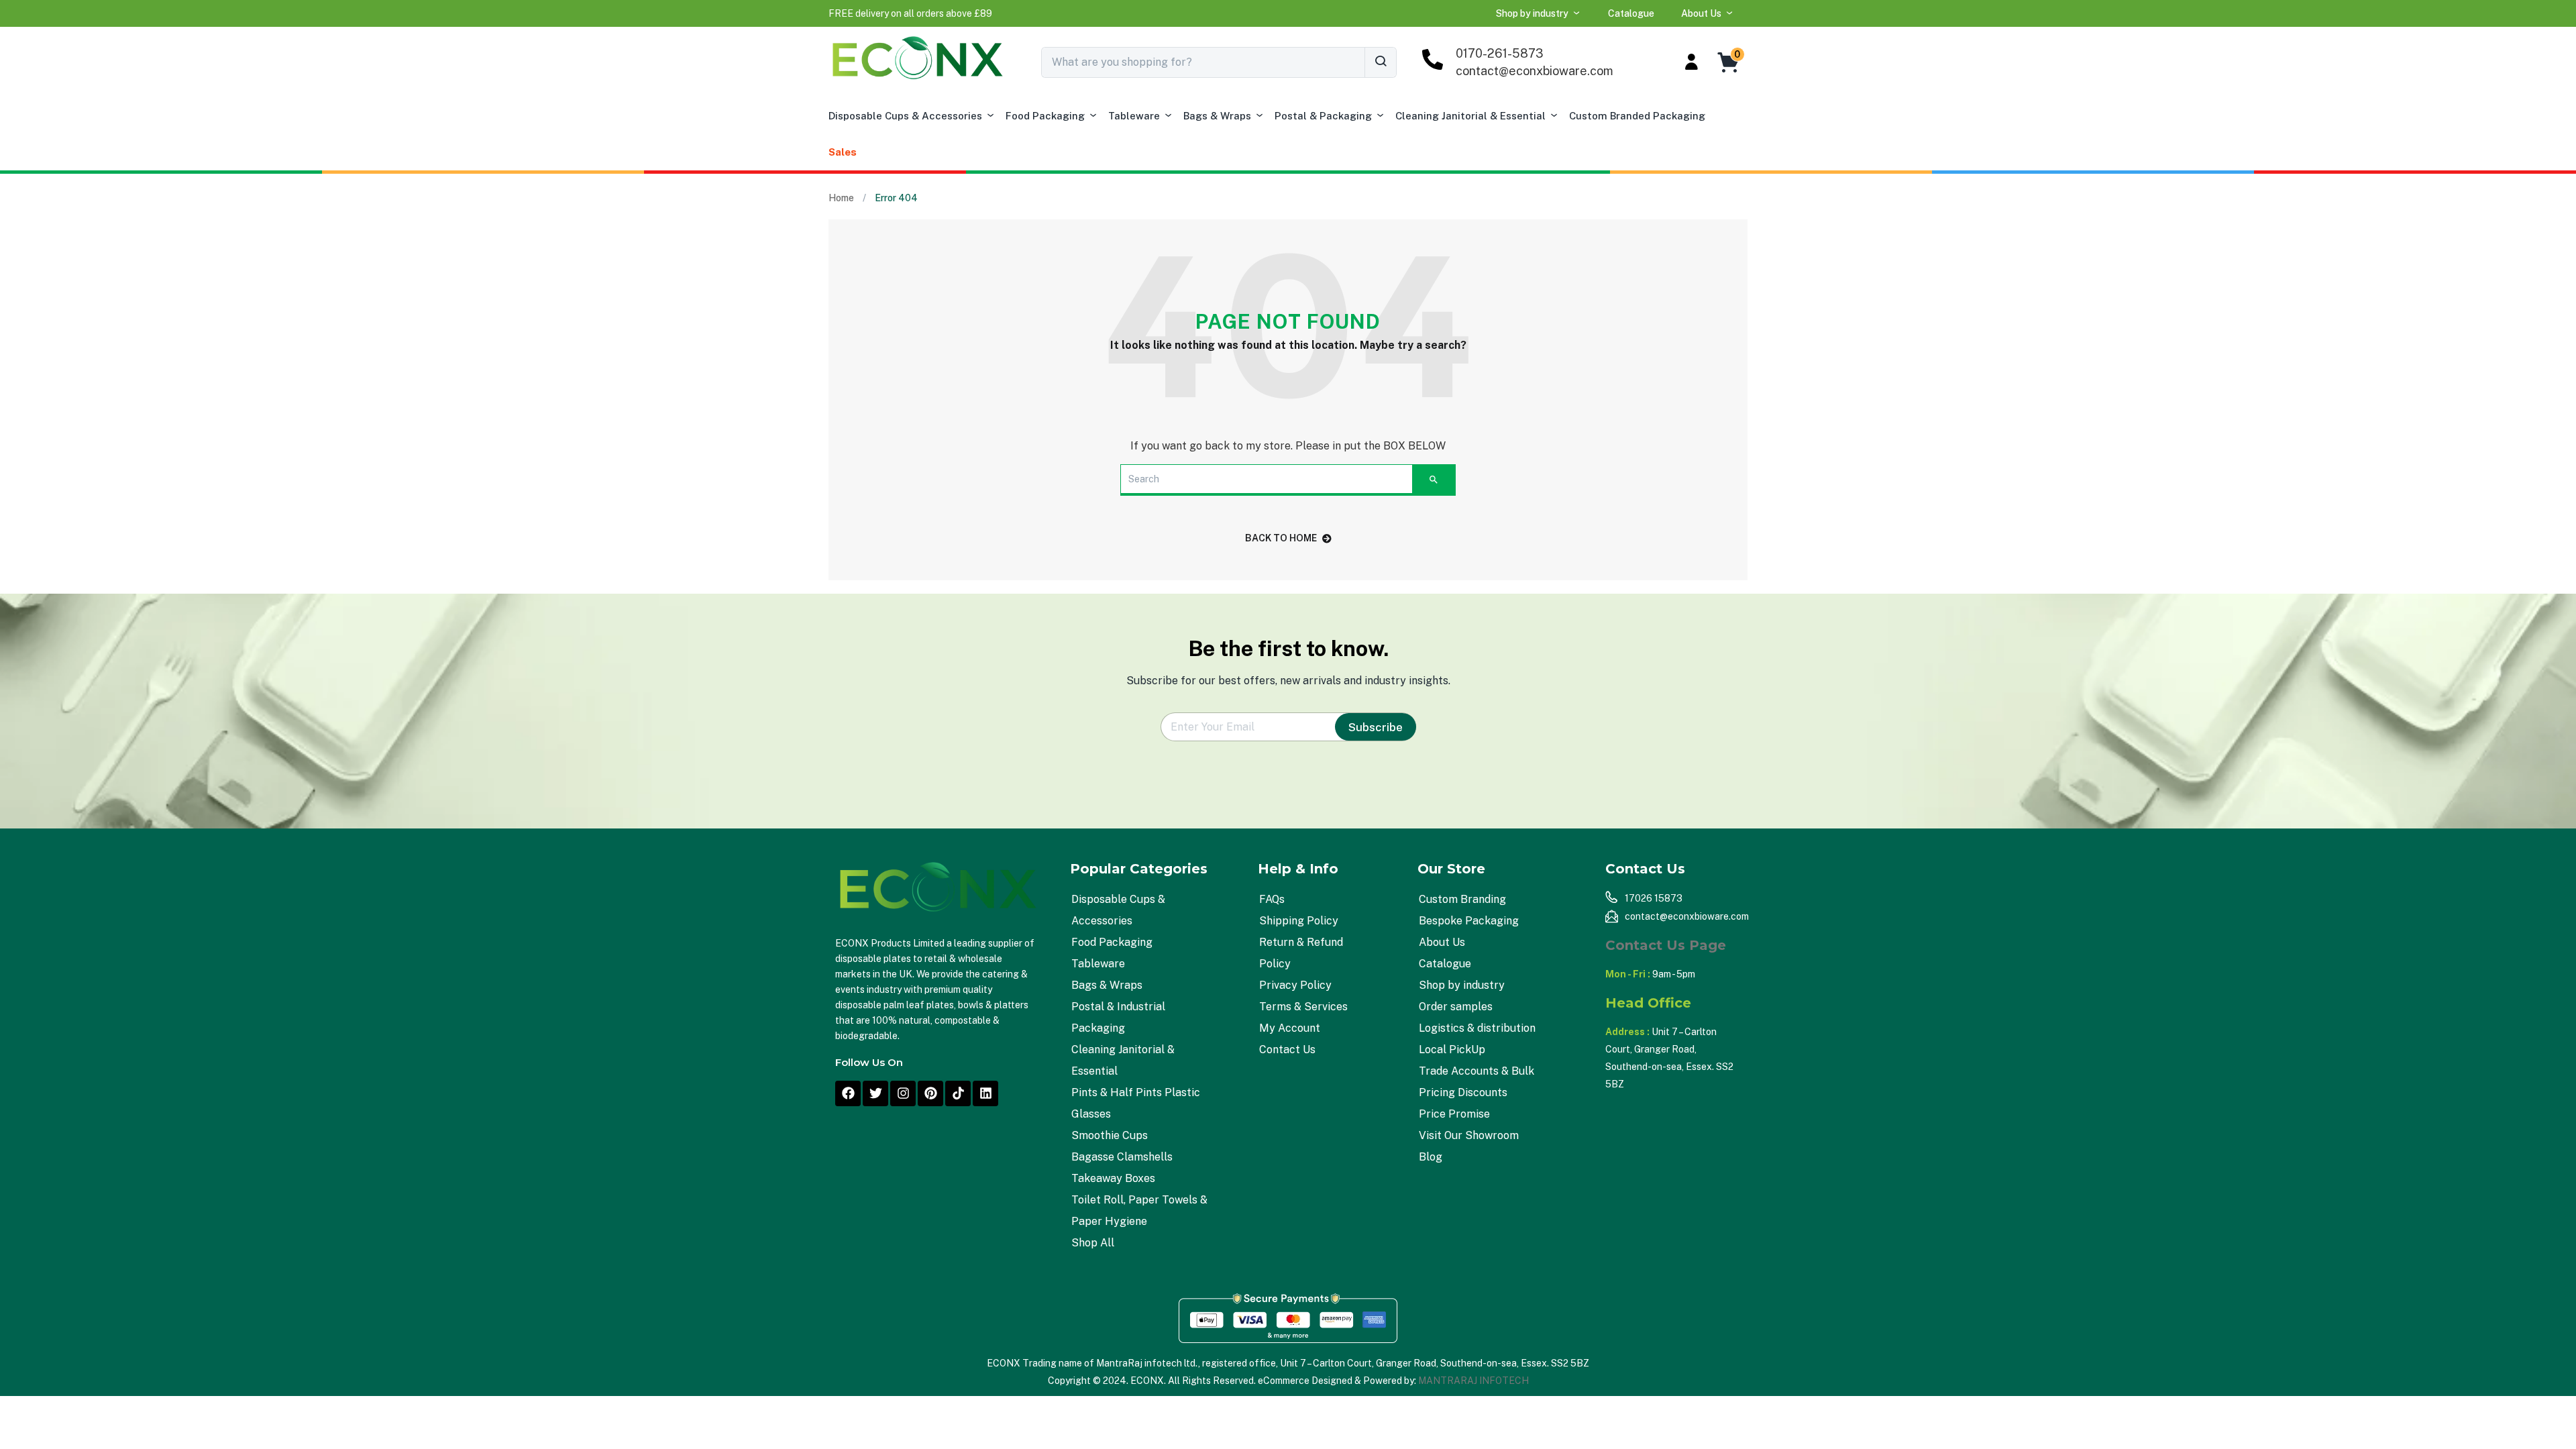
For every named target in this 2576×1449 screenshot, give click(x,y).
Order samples (1456, 1007)
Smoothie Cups (1110, 1135)
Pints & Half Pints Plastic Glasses (1136, 1103)
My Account (1290, 1028)
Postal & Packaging (1323, 116)
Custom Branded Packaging (1637, 116)
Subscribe (1376, 727)
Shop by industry (1532, 13)
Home (841, 198)
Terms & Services (1303, 1007)
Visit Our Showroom (1469, 1135)
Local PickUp (1452, 1050)
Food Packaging (1045, 116)
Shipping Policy (1299, 921)
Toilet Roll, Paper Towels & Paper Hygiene (1139, 1211)
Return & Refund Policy (1301, 953)
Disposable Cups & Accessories (905, 116)
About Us (1701, 13)
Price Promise (1454, 1114)
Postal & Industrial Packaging (1118, 1017)
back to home (1281, 538)
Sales (843, 152)
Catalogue (1631, 13)
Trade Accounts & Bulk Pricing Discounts (1477, 1082)
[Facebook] (848, 1093)
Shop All (1093, 1243)
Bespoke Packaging (1469, 921)
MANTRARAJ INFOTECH (1473, 1381)
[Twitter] (875, 1093)
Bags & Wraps (1217, 116)
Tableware (1134, 116)
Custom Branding (1462, 899)
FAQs (1272, 899)
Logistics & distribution (1477, 1028)
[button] (910, 13)
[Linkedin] (985, 1093)
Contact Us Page (1666, 945)
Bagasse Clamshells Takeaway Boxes (1122, 1168)
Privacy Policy (1295, 985)
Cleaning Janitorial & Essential (1470, 116)
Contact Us (1287, 1050)
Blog (1431, 1157)
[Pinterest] (930, 1093)
